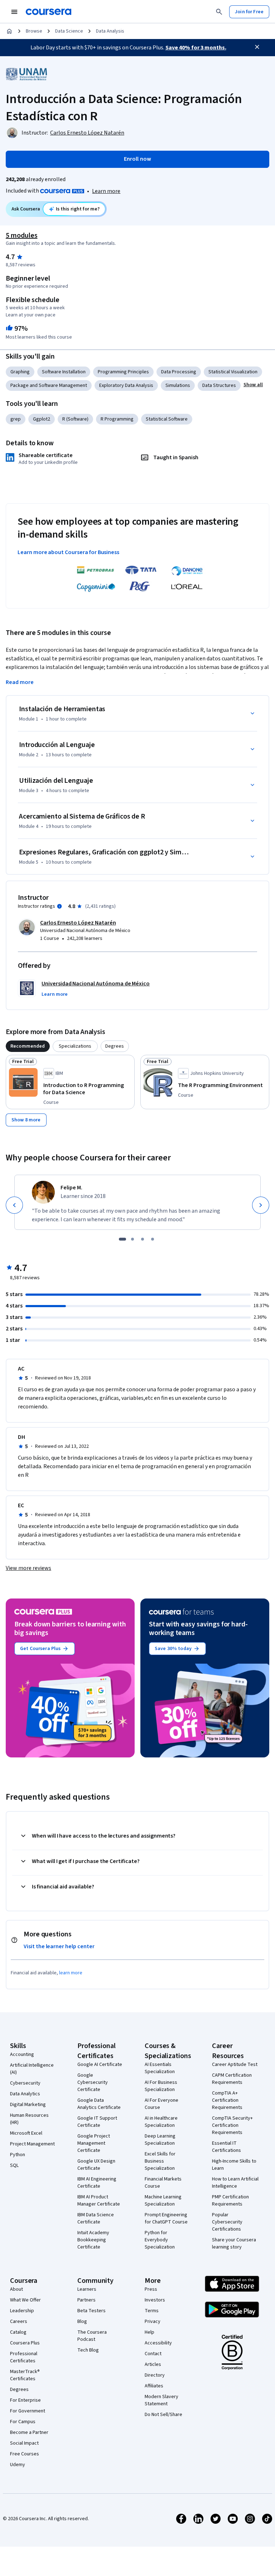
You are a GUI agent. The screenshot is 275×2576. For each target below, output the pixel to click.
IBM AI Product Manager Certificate (99, 2201)
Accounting (22, 2055)
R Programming (117, 419)
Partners (86, 2300)
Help (149, 2332)
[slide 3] (143, 1239)
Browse (34, 31)
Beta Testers (91, 2311)
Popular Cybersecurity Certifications (227, 2222)
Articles (153, 2364)
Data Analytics (25, 2094)
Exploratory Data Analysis (126, 385)
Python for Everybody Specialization (160, 2240)
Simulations (178, 385)
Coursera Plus (25, 2343)
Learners (87, 2289)
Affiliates (154, 2386)
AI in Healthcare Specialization (161, 2122)
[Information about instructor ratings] (59, 906)
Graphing (20, 372)
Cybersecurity (25, 2083)
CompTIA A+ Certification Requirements (227, 2100)
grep (16, 419)
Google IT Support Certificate (97, 2122)
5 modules (21, 236)
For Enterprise (25, 2400)
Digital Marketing (28, 2105)
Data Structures (219, 385)
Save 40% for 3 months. (196, 48)
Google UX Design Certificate (96, 2165)
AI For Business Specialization (161, 2086)
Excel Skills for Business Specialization (160, 2161)
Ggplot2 (42, 419)
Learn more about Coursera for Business (68, 552)
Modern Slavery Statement (161, 2400)
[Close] (257, 47)
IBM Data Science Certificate (96, 2218)
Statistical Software (167, 419)
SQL (14, 2165)
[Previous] (14, 1205)
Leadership (22, 2311)
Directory (155, 2375)
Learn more (106, 191)
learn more (71, 1973)
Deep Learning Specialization (160, 2140)
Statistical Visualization (233, 372)
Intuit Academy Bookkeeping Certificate (93, 2240)
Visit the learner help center (59, 1946)
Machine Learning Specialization (163, 2201)
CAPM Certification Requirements (232, 2079)
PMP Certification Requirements (230, 2201)
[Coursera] (49, 12)
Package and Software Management (49, 385)
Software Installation (64, 372)
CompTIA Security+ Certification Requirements (232, 2125)
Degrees (19, 2390)
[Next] (261, 1205)
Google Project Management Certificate (94, 2143)
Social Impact (24, 2443)
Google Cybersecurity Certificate (93, 2082)
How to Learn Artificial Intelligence (235, 2183)
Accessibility (158, 2343)
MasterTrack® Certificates (25, 2375)
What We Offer (25, 2300)
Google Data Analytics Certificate (99, 2104)
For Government (28, 2411)
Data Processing (179, 372)
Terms (152, 2311)
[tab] (28, 1046)
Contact (153, 2354)
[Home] (9, 31)
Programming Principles (123, 372)
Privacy (153, 2322)
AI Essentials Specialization (160, 2068)
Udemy (18, 2465)
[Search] (219, 12)
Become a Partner (29, 2432)
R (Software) (75, 419)
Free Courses (25, 2454)
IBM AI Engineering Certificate (97, 2183)
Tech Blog (88, 2350)
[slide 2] (132, 1239)
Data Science (69, 31)
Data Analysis (110, 31)
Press (151, 2289)
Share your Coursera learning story (234, 2243)
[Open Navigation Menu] (14, 12)
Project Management (32, 2144)
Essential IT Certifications (226, 2147)
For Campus (23, 2422)
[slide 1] (122, 1239)
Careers (19, 2322)
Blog (82, 2322)
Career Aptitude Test (235, 2065)
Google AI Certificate (100, 2065)
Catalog (18, 2332)
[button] (253, 385)
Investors (155, 2300)
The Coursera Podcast (92, 2336)
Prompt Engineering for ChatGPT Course (166, 2218)
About (16, 2289)
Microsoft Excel (26, 2133)
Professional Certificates (24, 2357)
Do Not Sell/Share (163, 2415)
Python (18, 2155)
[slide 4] (153, 1239)
